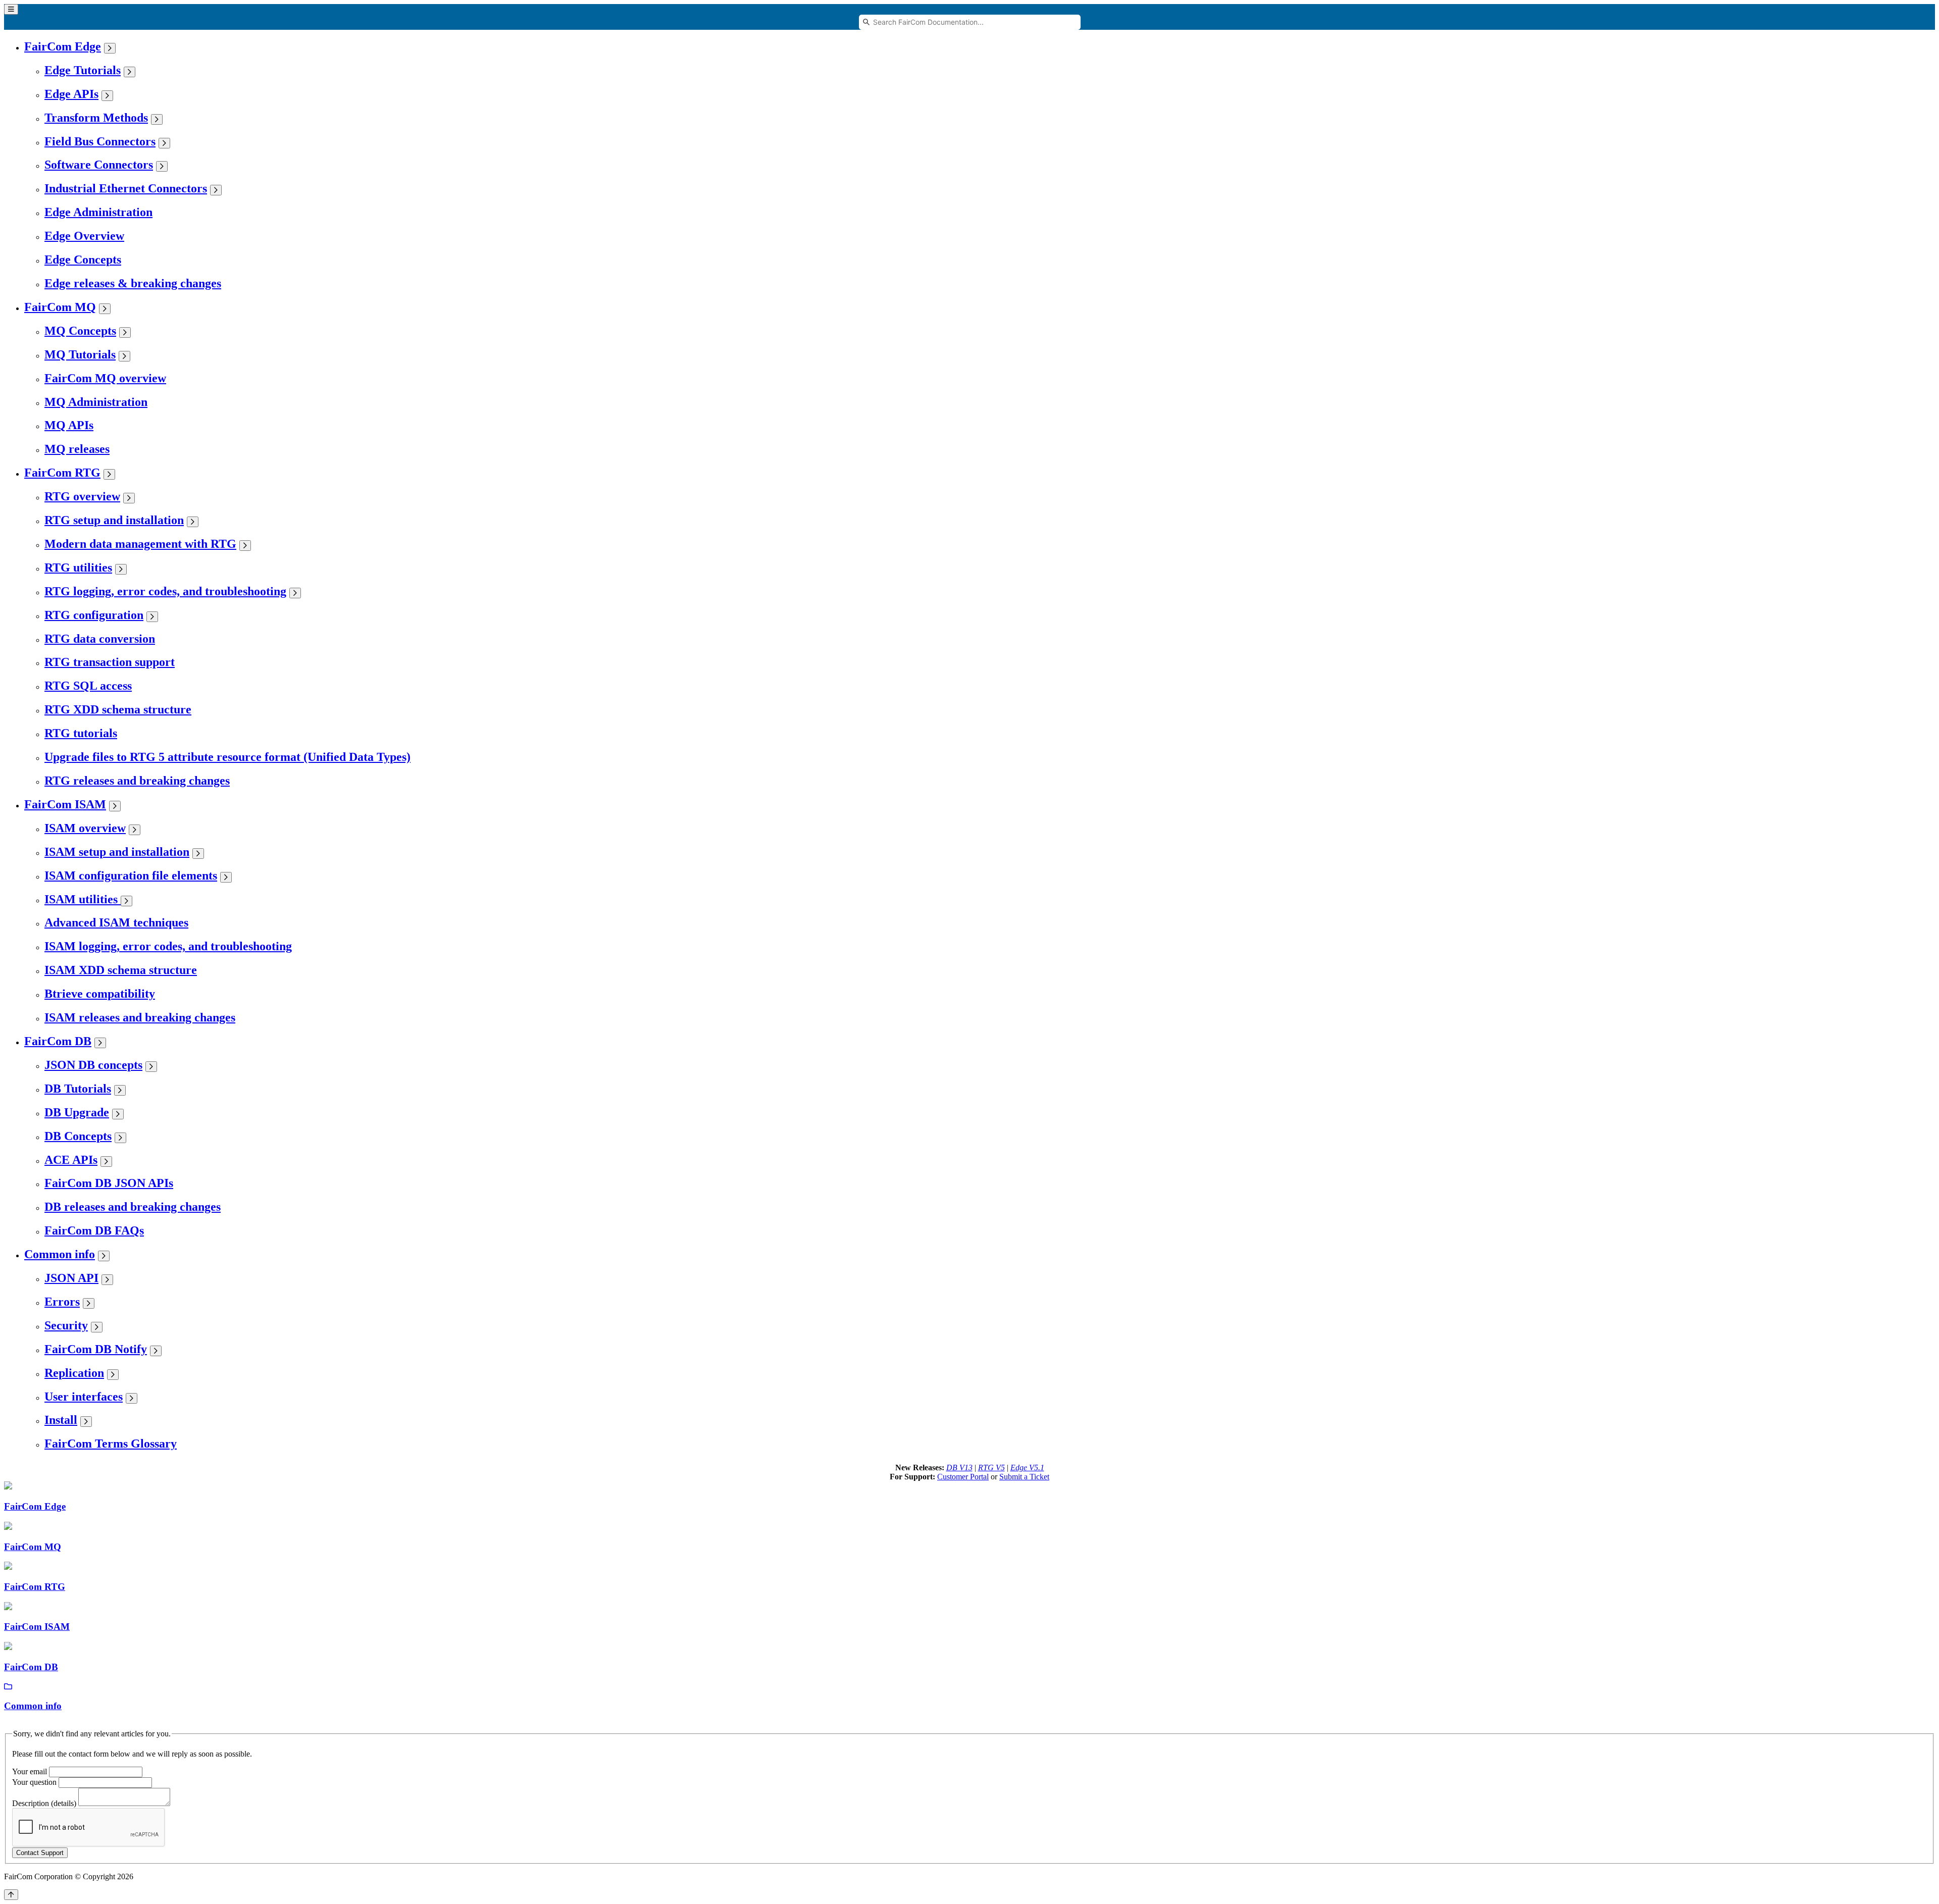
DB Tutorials (78, 1089)
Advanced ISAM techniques (116, 922)
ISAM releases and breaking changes (140, 1017)
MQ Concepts (80, 331)
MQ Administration (96, 402)
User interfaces (84, 1397)
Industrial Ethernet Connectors (126, 188)
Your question (34, 1782)
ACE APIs (71, 1160)
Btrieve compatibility (100, 994)
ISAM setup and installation (117, 852)
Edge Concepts (83, 260)
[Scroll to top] (11, 1895)
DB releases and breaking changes (133, 1207)
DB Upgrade (77, 1112)
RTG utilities (78, 568)
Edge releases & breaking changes (133, 283)
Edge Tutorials (83, 70)
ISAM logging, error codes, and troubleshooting (168, 946)
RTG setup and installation (114, 520)
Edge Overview (84, 236)
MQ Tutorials (80, 354)
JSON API (71, 1278)
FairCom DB (58, 1041)
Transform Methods (96, 118)
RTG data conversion (100, 639)
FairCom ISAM (65, 804)
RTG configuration (94, 615)
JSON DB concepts (93, 1065)
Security (66, 1325)
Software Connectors (99, 165)
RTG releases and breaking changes (137, 781)
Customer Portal (963, 1477)
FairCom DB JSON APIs (109, 1183)
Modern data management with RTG (140, 544)
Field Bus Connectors (100, 141)
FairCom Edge (63, 46)
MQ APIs (69, 425)
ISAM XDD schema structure (121, 970)
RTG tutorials (81, 733)
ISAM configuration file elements (131, 876)
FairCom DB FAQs (94, 1230)
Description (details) (44, 1803)
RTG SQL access (88, 686)
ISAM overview (85, 828)
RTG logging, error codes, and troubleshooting (165, 591)
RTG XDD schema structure (118, 709)
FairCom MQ (60, 307)
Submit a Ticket (1024, 1477)
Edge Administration (98, 212)
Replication (74, 1373)
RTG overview (82, 496)
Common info (60, 1254)
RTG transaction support (110, 662)
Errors (62, 1302)
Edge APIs (71, 94)
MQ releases (77, 449)
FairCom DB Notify (96, 1349)
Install (61, 1420)
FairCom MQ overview (105, 378)
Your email (30, 1771)
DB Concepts (78, 1136)
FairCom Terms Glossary (111, 1444)
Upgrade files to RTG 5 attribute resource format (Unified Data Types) (227, 757)
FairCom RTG (62, 473)
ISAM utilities (83, 899)
